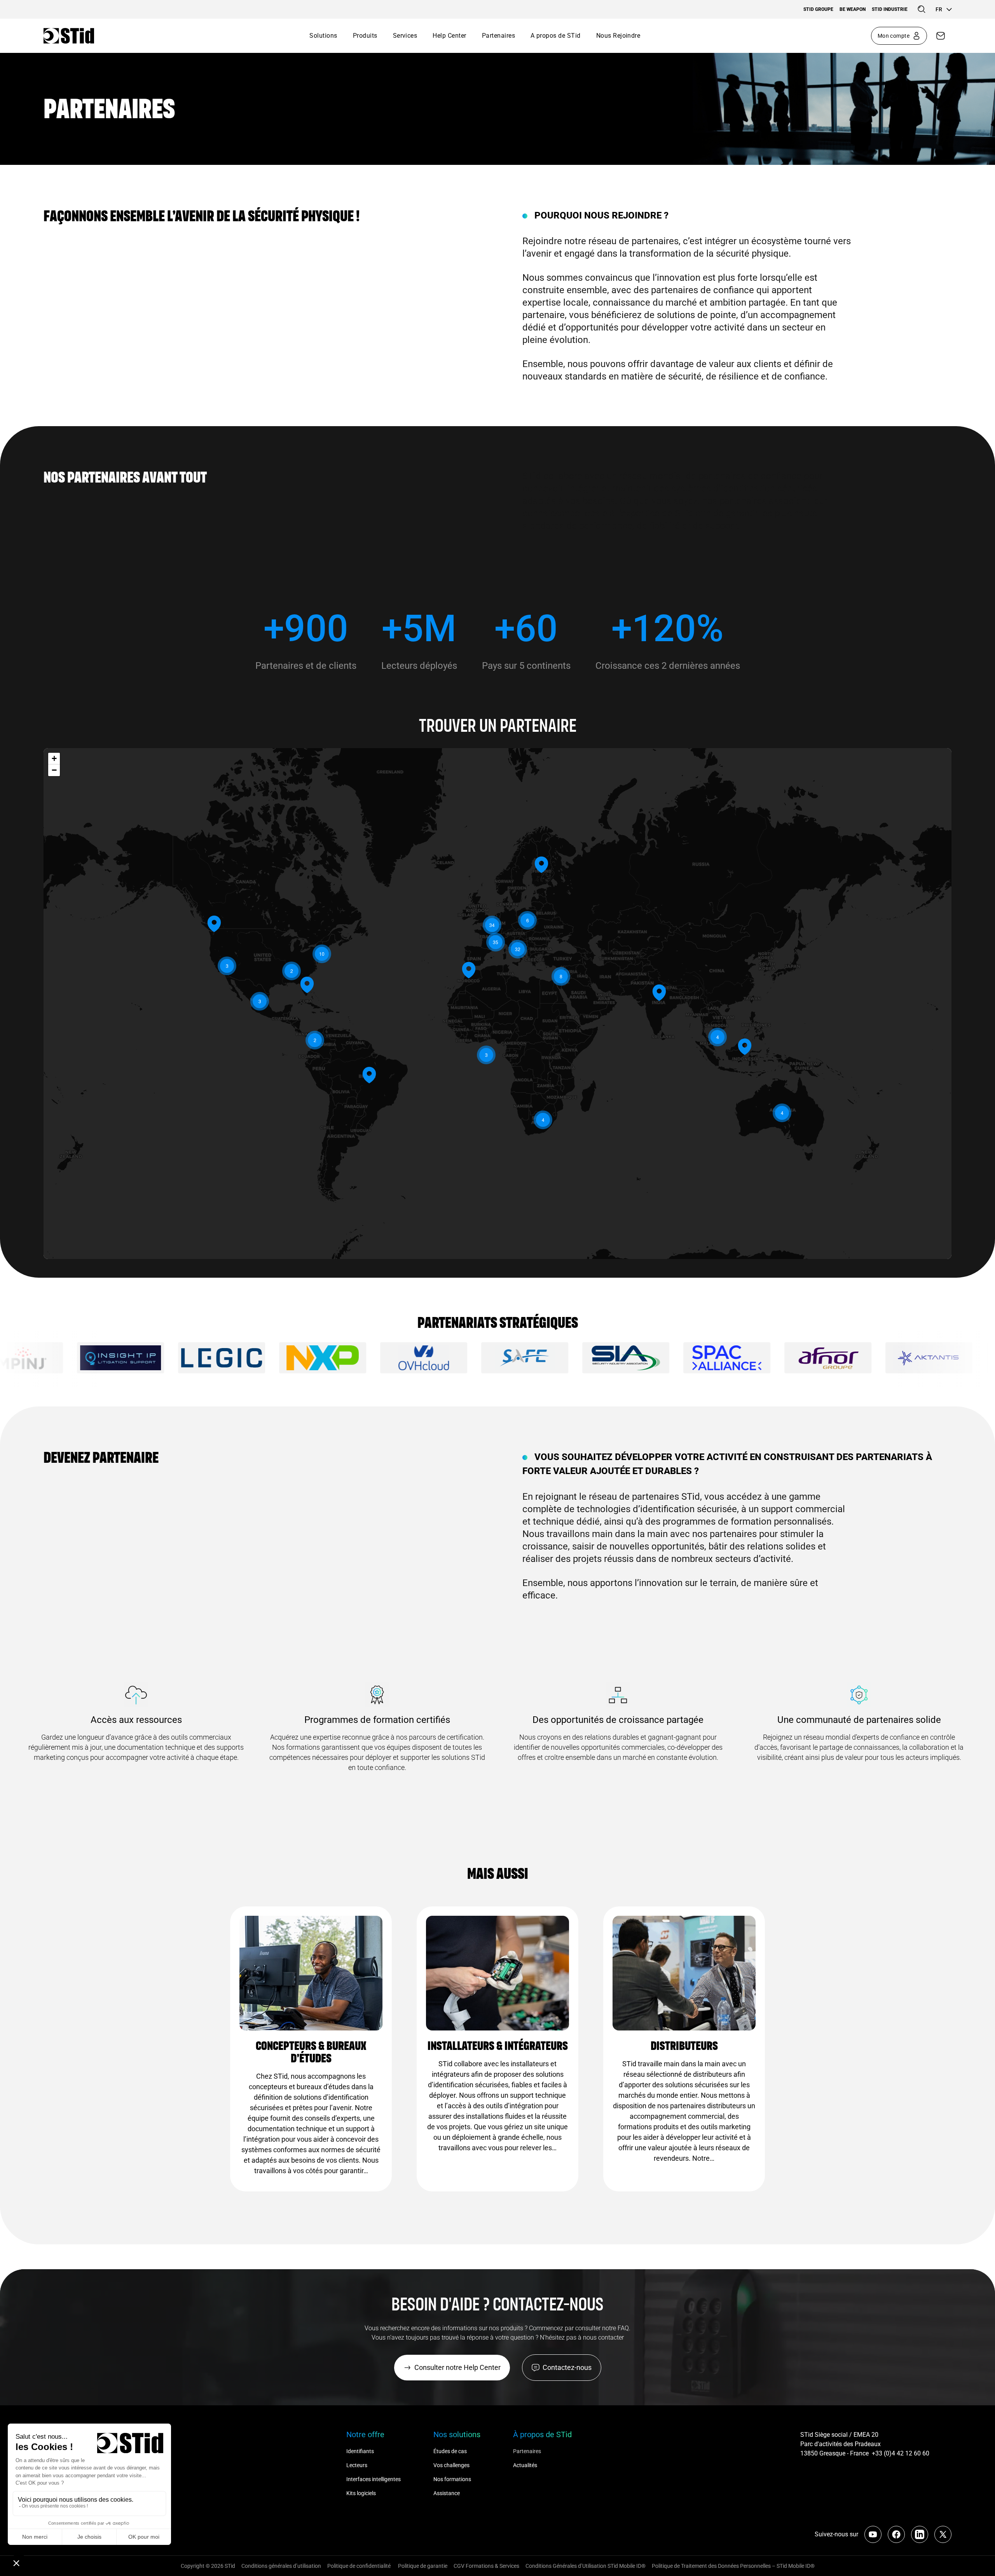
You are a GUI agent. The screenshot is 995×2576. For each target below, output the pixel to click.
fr (939, 9)
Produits (365, 36)
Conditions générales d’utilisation (281, 2566)
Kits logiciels (361, 2493)
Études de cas (450, 2451)
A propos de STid (556, 36)
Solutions (323, 36)
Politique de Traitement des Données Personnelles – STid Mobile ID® (733, 2566)
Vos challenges (451, 2465)
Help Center (449, 36)
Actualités (525, 2465)
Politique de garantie (423, 2566)
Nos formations (452, 2479)
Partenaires (498, 36)
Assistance (447, 2493)
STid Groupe (818, 9)
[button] (659, 992)
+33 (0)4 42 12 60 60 (901, 2453)
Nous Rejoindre (618, 36)
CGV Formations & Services (486, 2566)
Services (405, 36)
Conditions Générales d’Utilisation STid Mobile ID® (586, 2566)
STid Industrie (890, 9)
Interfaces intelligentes (374, 2479)
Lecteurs (357, 2465)
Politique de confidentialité (360, 2566)
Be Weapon (853, 9)
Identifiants (360, 2451)
